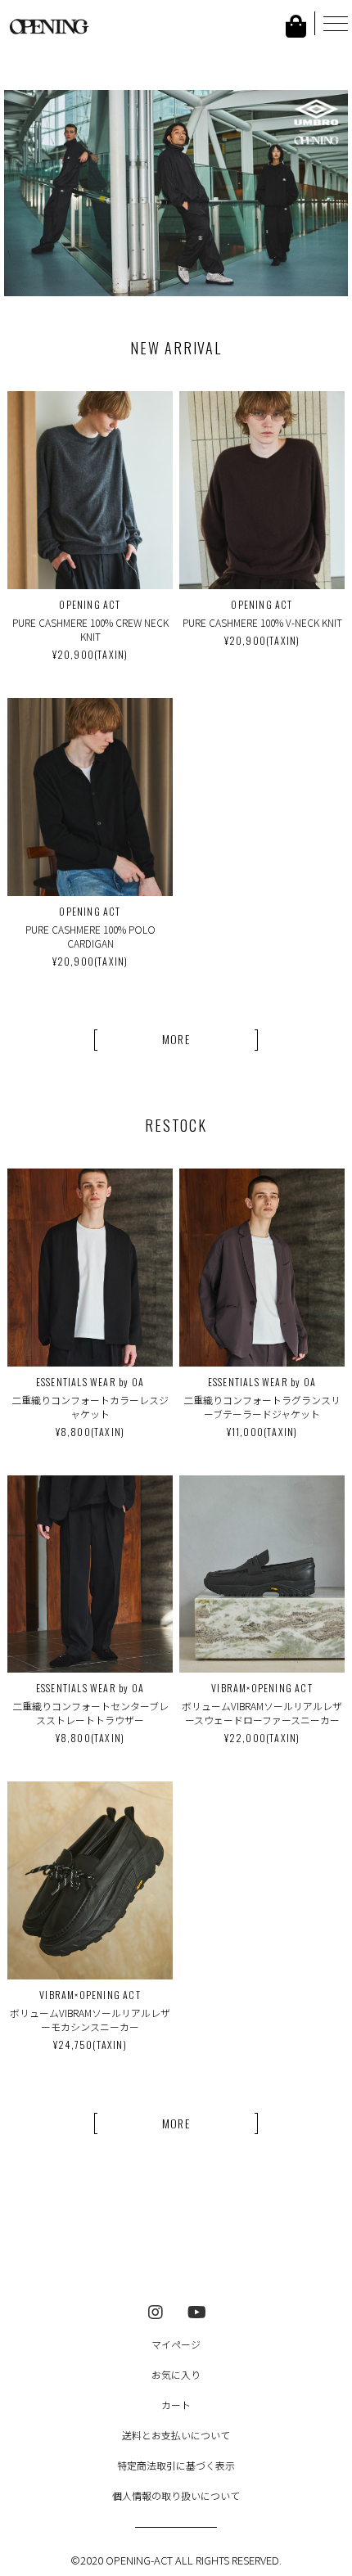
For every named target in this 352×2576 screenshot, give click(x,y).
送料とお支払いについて (176, 2435)
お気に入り (176, 2374)
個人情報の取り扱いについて (176, 2495)
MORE (176, 1039)
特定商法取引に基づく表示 (176, 2465)
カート (176, 2405)
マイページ (176, 2344)
